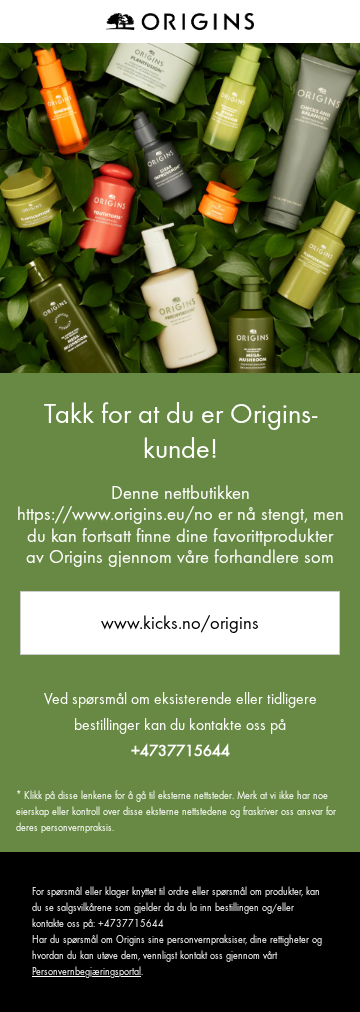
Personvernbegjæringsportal (86, 971)
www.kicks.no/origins (180, 622)
